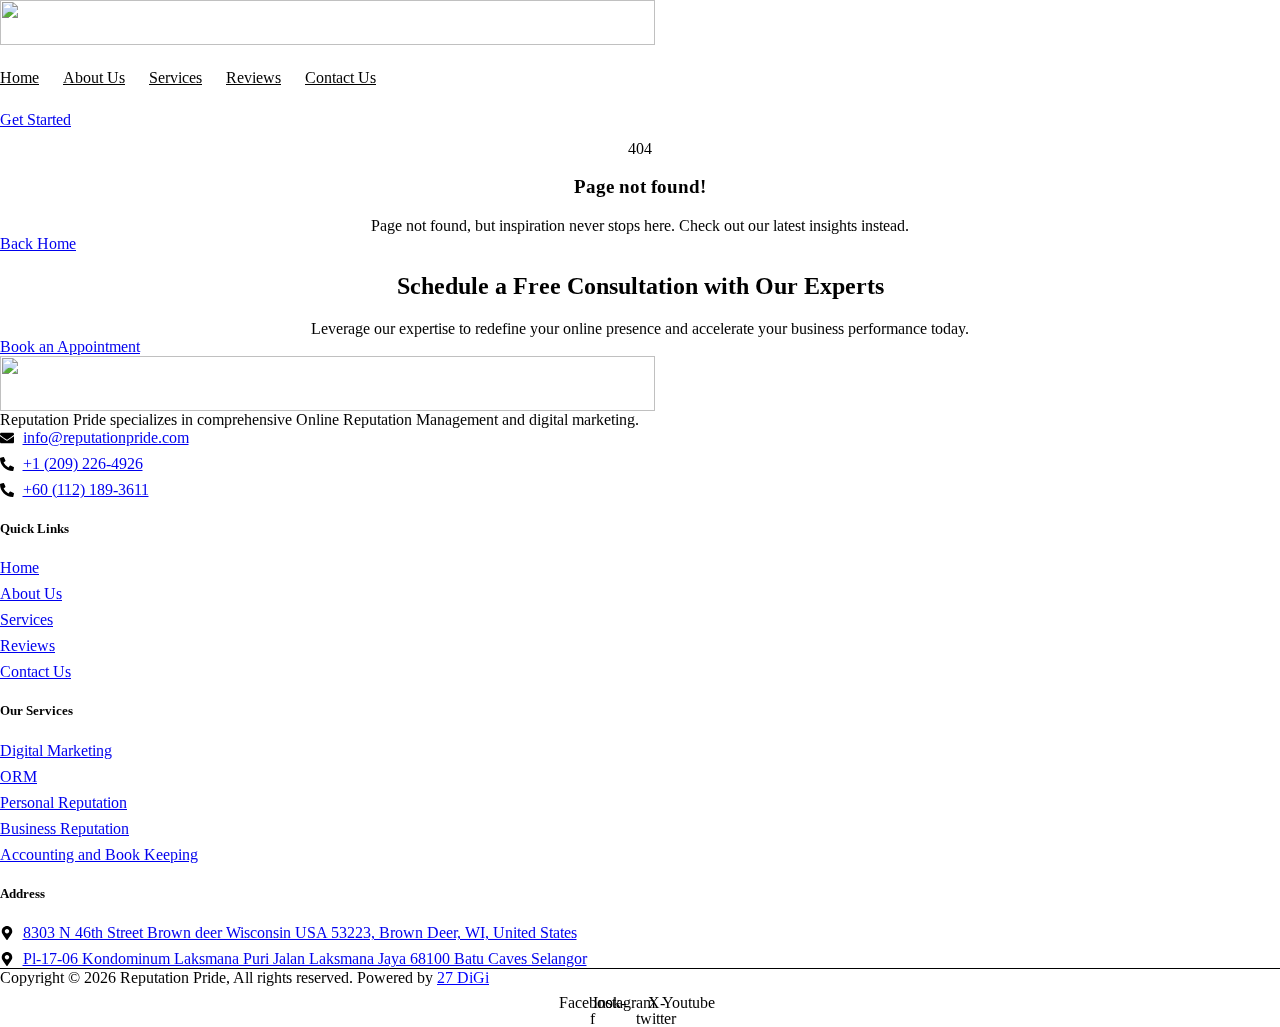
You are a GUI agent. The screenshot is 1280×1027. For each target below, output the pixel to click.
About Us (94, 77)
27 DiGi (463, 977)
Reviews (253, 77)
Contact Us (340, 77)
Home (19, 77)
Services (175, 77)
